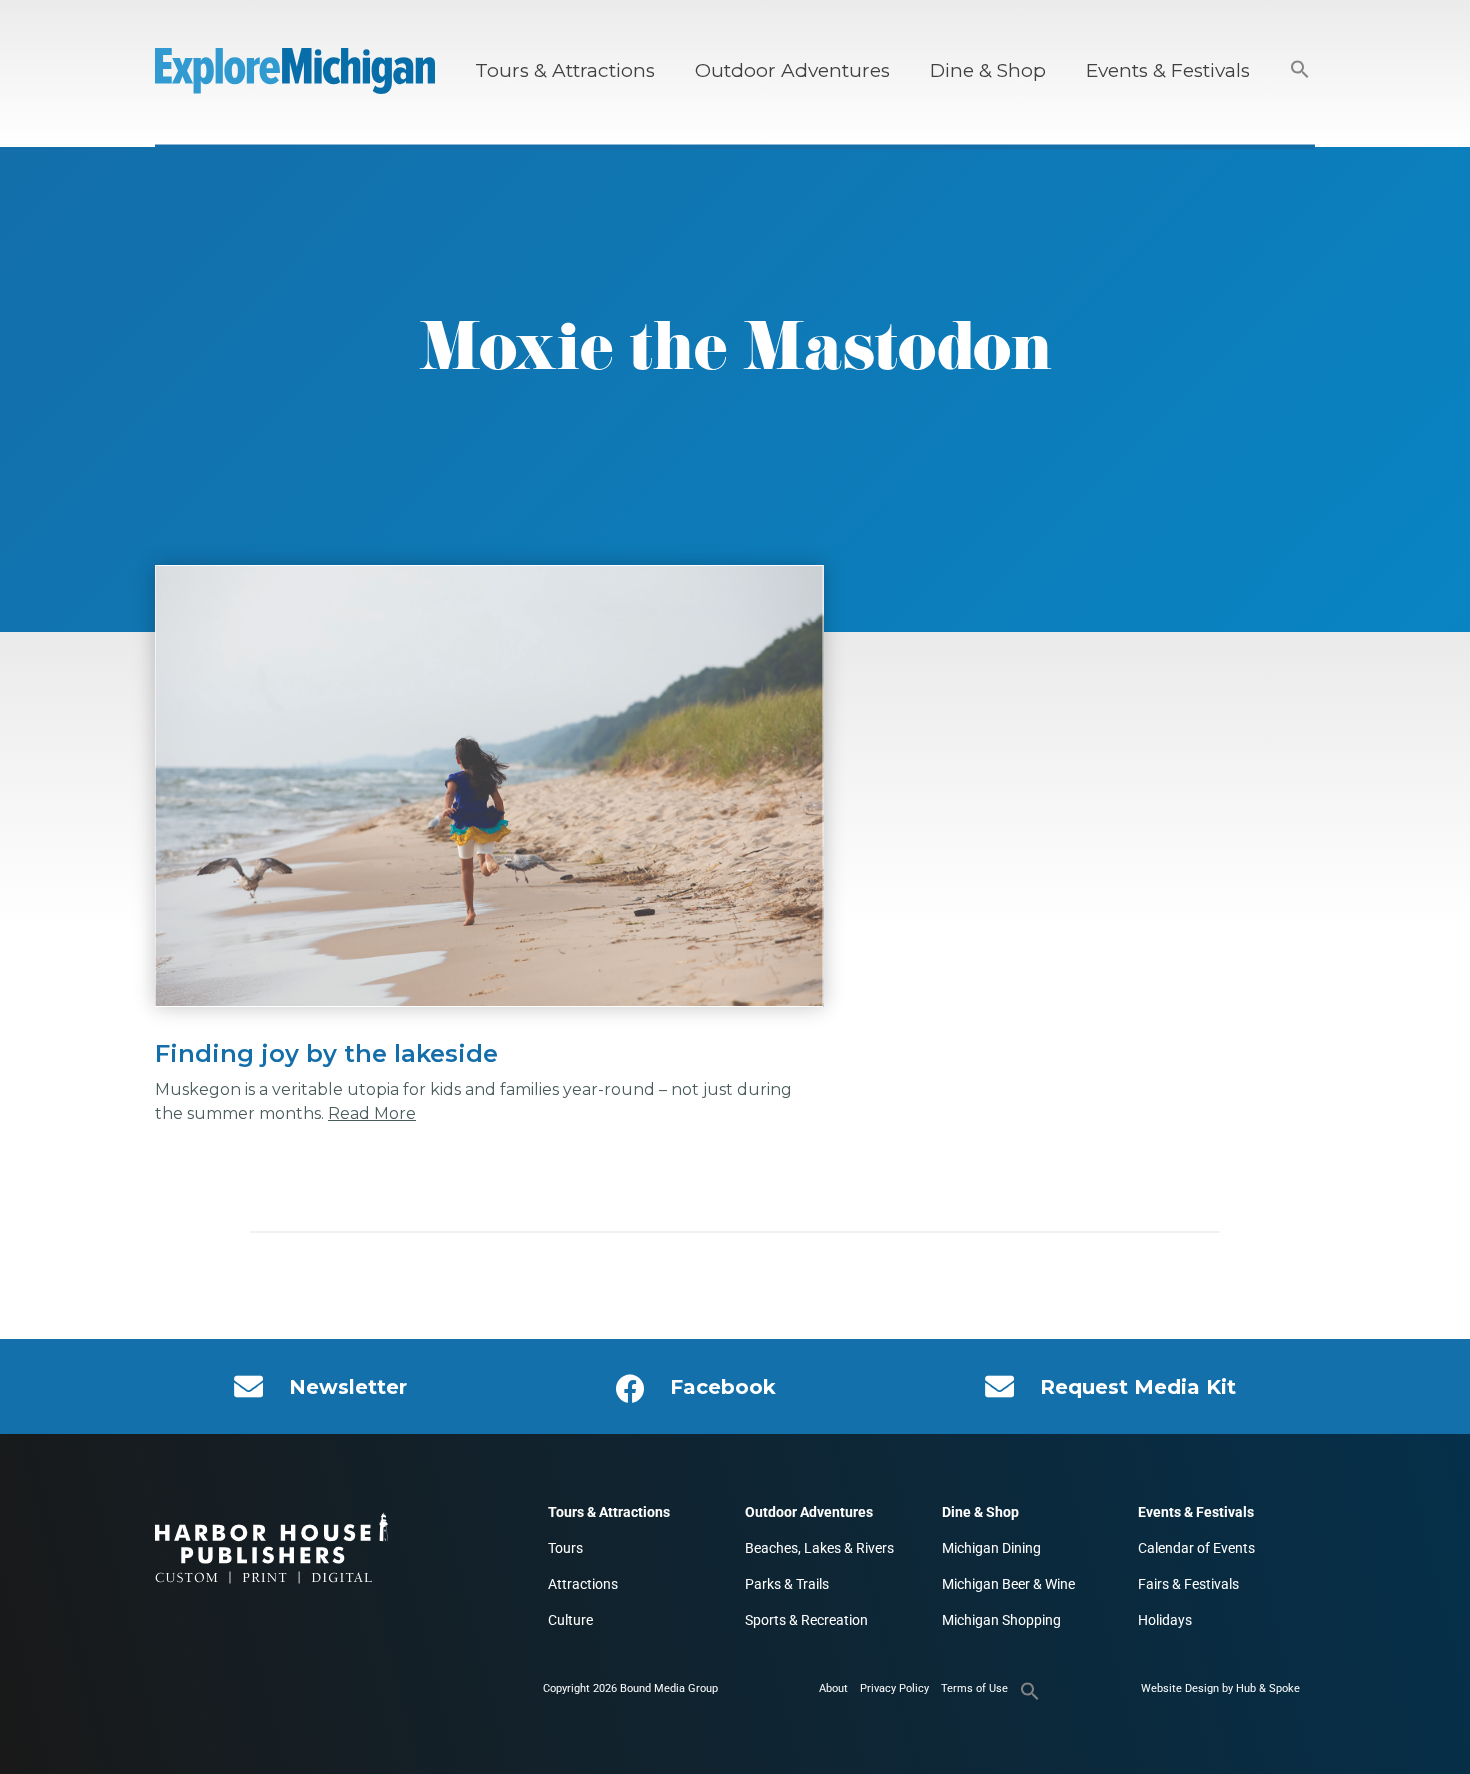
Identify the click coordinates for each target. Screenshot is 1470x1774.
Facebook (723, 1387)
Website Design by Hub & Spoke (1220, 1688)
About (833, 1688)
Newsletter (348, 1387)
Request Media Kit (1138, 1387)
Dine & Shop (988, 70)
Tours (565, 1548)
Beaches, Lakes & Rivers (819, 1548)
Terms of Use (974, 1688)
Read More (372, 1113)
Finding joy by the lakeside (326, 1053)
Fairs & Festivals (1188, 1584)
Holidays (1165, 1620)
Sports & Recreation (806, 1620)
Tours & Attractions (565, 70)
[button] (1300, 70)
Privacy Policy (894, 1688)
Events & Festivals (1168, 70)
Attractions (583, 1584)
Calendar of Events (1196, 1548)
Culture (570, 1620)
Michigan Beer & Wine (1008, 1584)
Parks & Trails (787, 1584)
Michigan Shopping (1001, 1620)
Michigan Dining (991, 1548)
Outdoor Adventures (792, 70)
